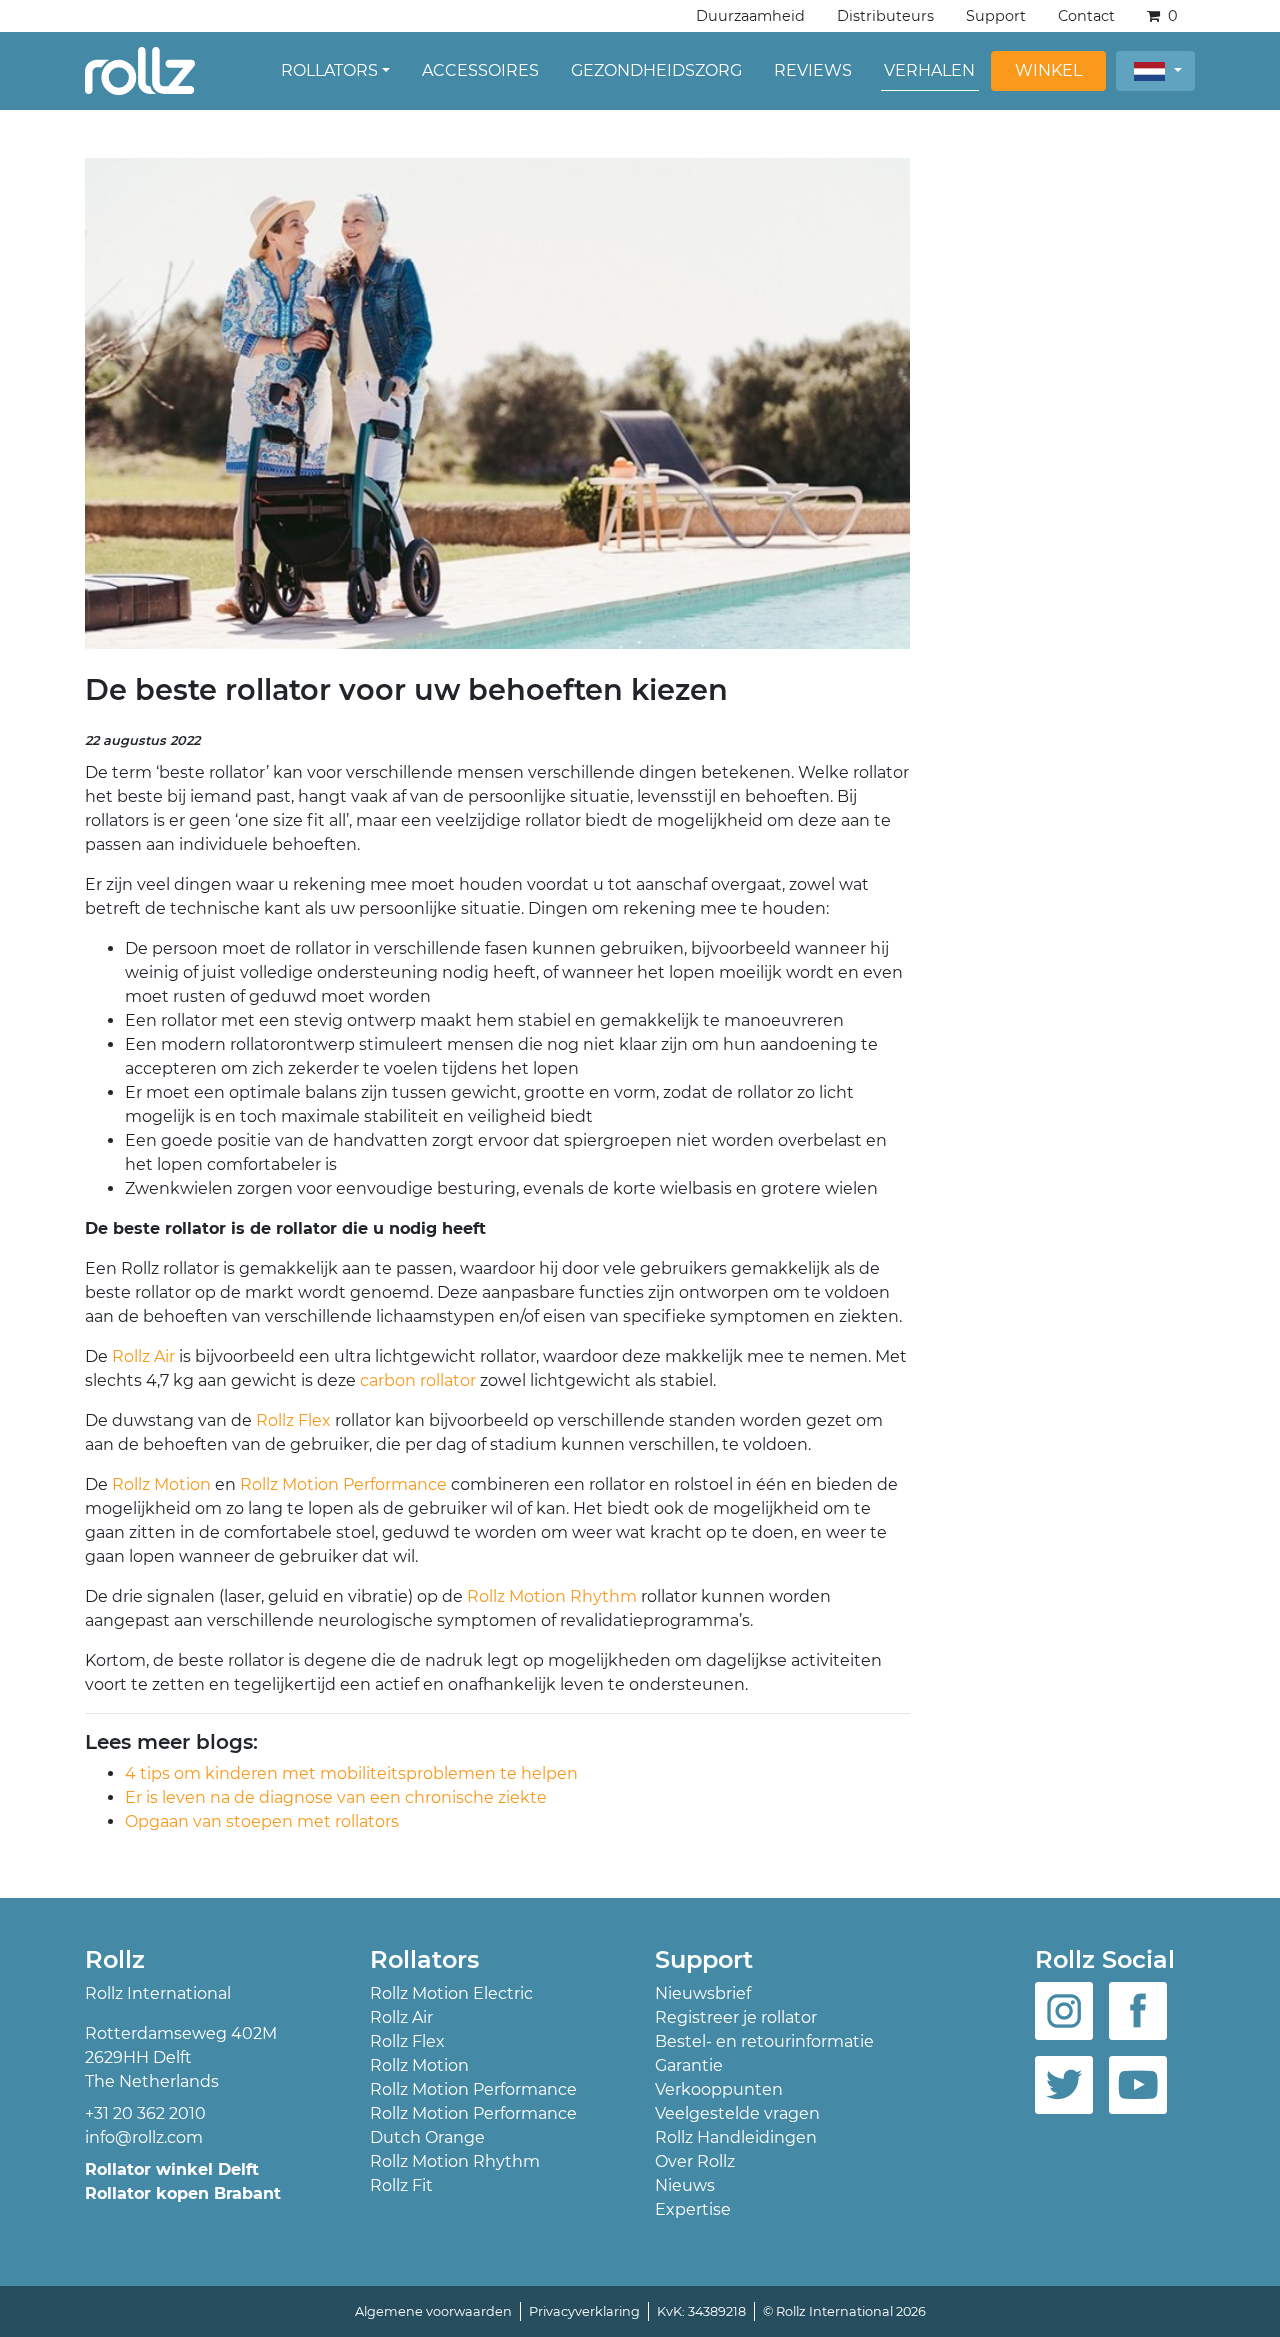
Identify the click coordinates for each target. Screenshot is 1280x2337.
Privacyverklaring (584, 2311)
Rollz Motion (159, 1484)
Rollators (329, 70)
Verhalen (929, 70)
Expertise (693, 2209)
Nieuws (685, 2185)
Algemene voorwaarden (433, 2311)
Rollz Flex (293, 1420)
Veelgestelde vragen (737, 2113)
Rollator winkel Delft (172, 2169)
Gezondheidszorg (656, 70)
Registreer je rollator (736, 2017)
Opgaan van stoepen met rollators (262, 1821)
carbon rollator (418, 1380)
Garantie (689, 2065)
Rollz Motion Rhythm (550, 1596)
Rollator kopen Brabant (183, 2193)
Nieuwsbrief (703, 1993)
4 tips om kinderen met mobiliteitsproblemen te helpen (351, 1773)
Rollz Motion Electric (451, 1993)
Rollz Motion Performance (343, 1484)
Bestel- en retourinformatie (764, 2041)
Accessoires (480, 70)
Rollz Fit (401, 2185)
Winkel (1048, 70)
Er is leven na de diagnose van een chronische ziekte (336, 1797)
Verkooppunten (719, 2089)
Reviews (813, 70)
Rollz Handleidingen (736, 2137)
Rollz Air (143, 1356)
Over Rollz (695, 2161)
